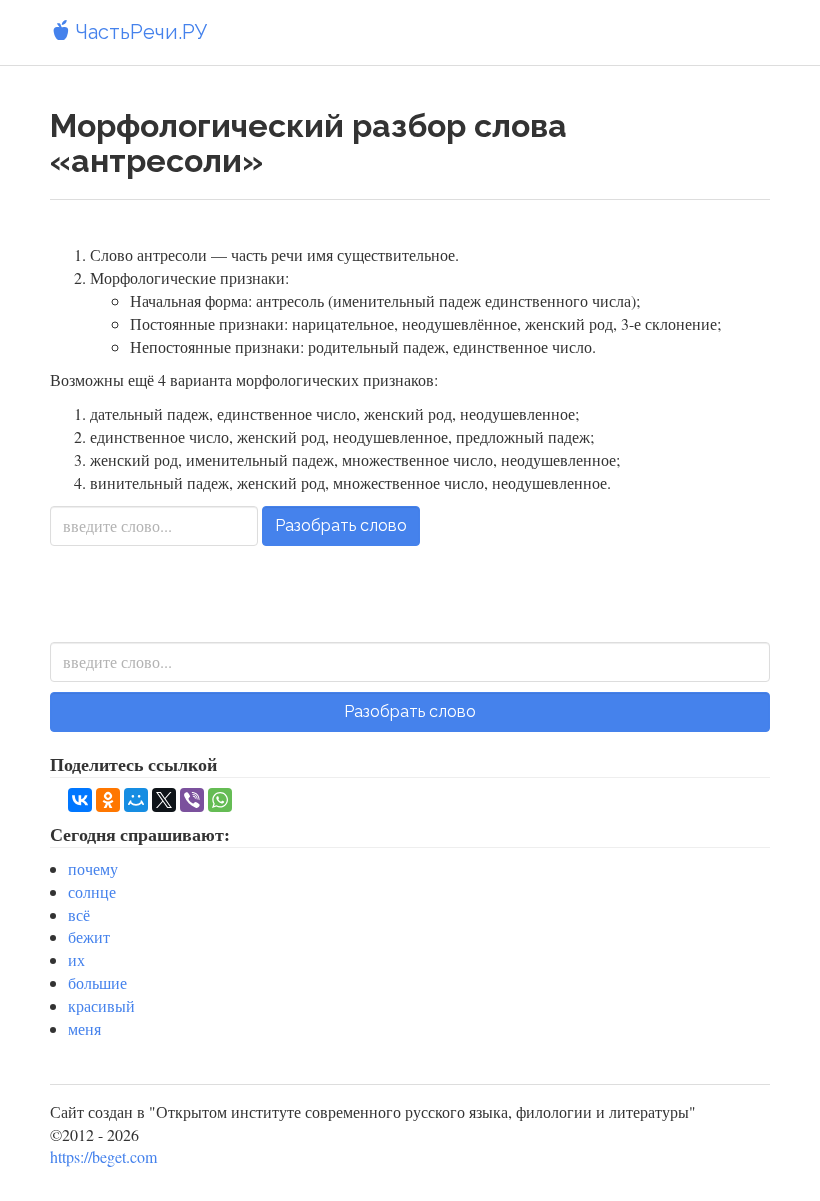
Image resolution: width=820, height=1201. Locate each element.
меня (84, 1028)
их (76, 959)
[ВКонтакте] (80, 800)
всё (79, 914)
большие (97, 982)
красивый (101, 1005)
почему (93, 868)
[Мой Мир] (136, 800)
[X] (164, 800)
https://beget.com (103, 1156)
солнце (92, 891)
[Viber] (192, 800)
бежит (89, 936)
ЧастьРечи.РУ (138, 32)
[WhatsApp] (220, 800)
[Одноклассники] (108, 800)
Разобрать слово (341, 525)
